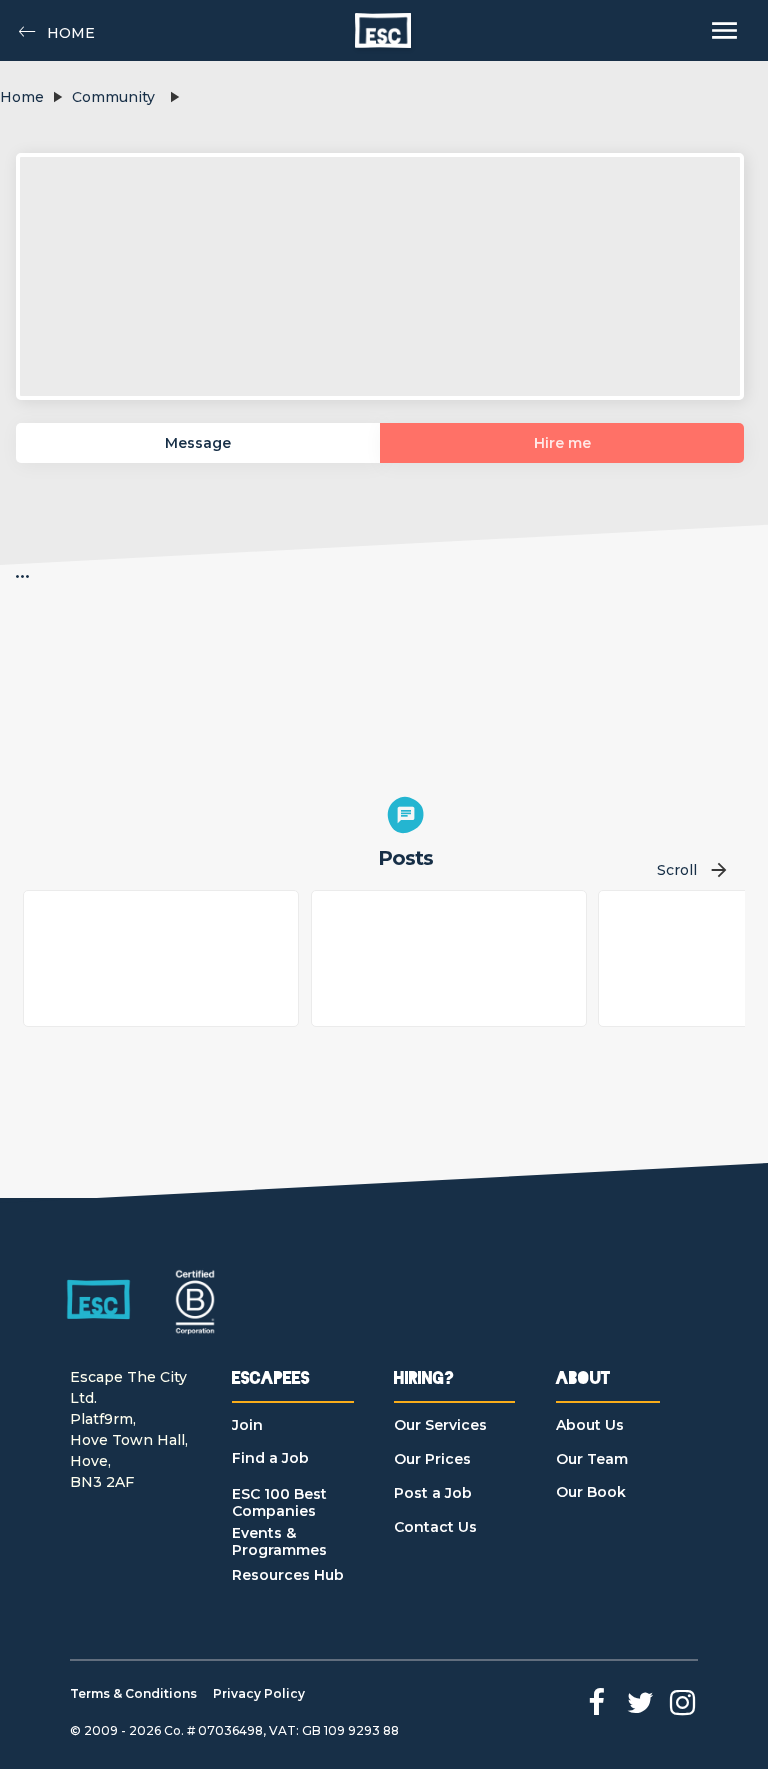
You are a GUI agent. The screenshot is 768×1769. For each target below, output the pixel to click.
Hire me (562, 443)
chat (406, 815)
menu (724, 30)
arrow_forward (719, 870)
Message (198, 443)
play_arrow (57, 97)
